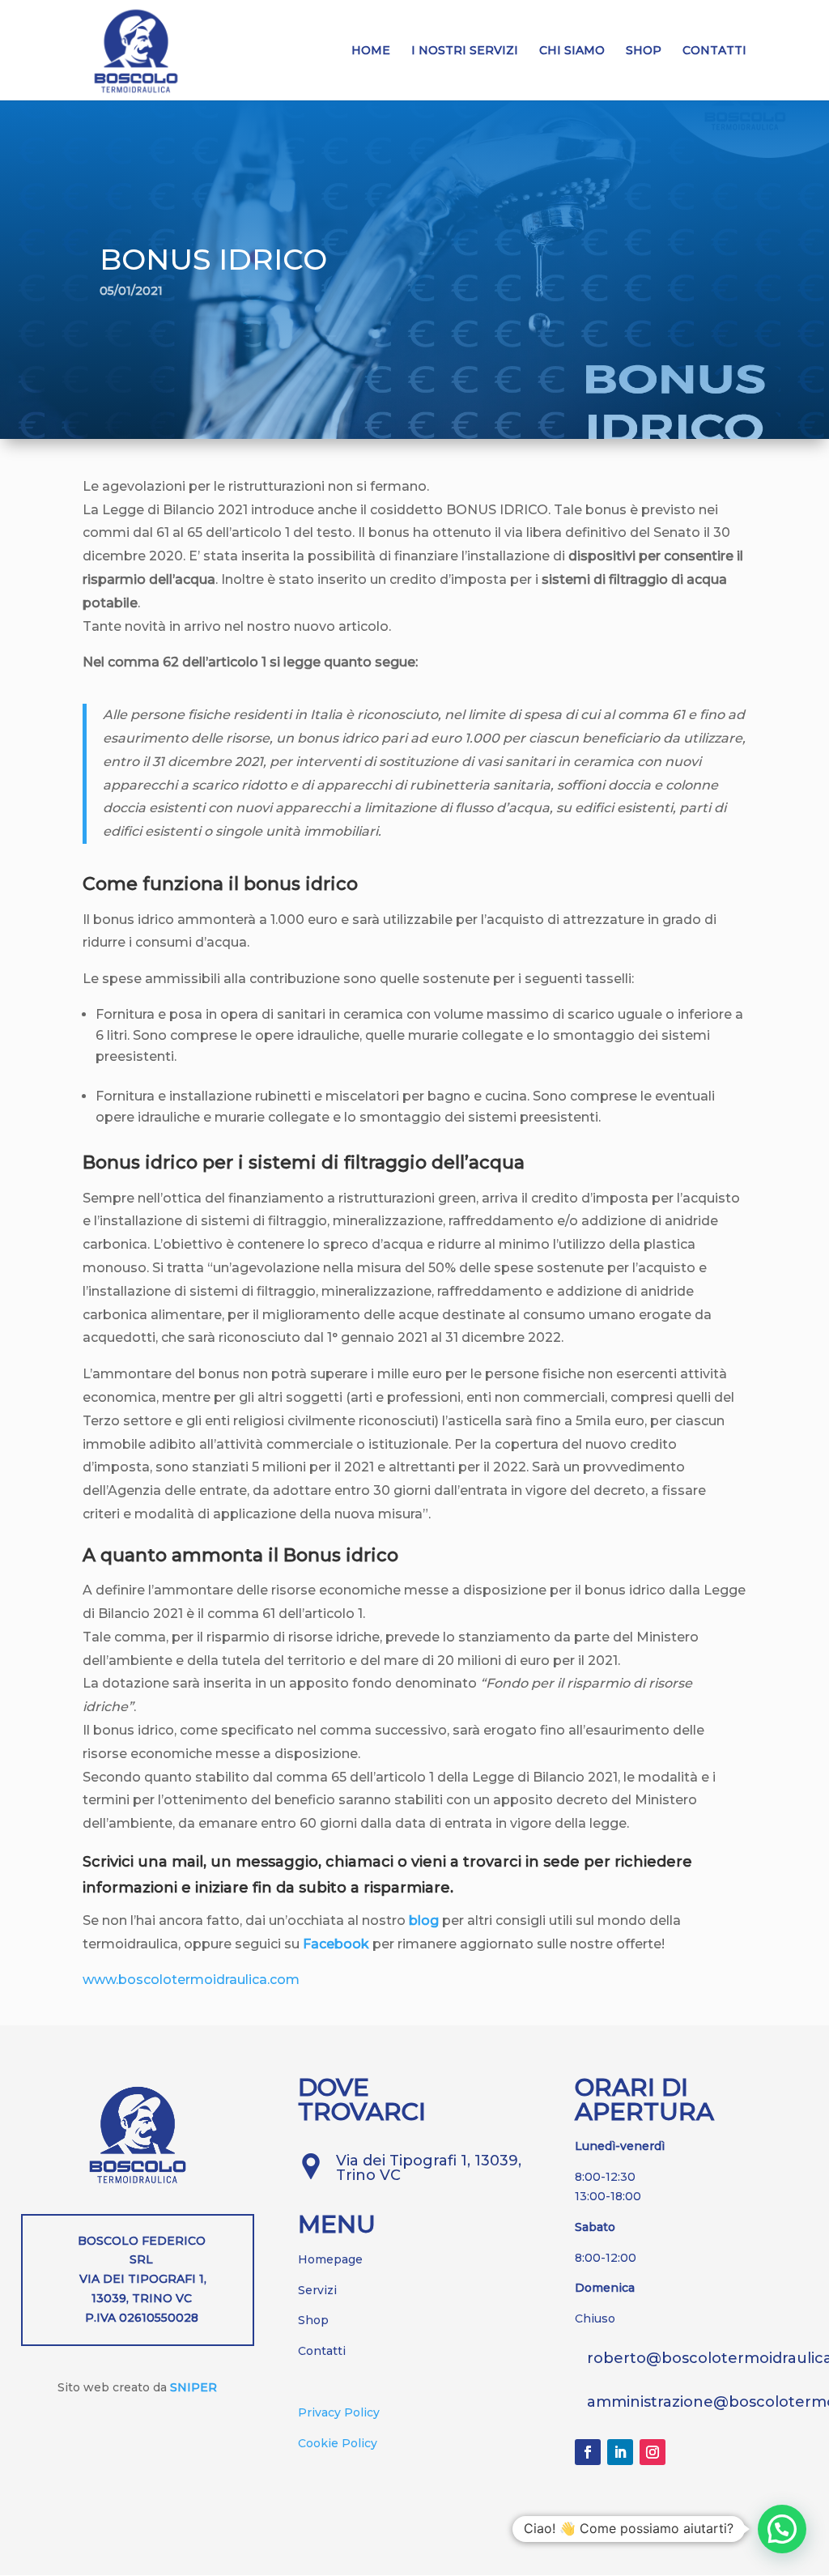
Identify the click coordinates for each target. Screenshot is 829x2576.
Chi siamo (572, 51)
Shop (644, 51)
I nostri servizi (465, 51)
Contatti (714, 51)
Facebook (336, 1944)
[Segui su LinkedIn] (620, 2452)
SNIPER (193, 2387)
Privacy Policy (339, 2412)
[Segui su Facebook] (588, 2452)
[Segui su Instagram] (653, 2452)
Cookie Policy (338, 2443)
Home (371, 51)
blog (424, 1920)
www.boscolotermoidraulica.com (191, 1980)
